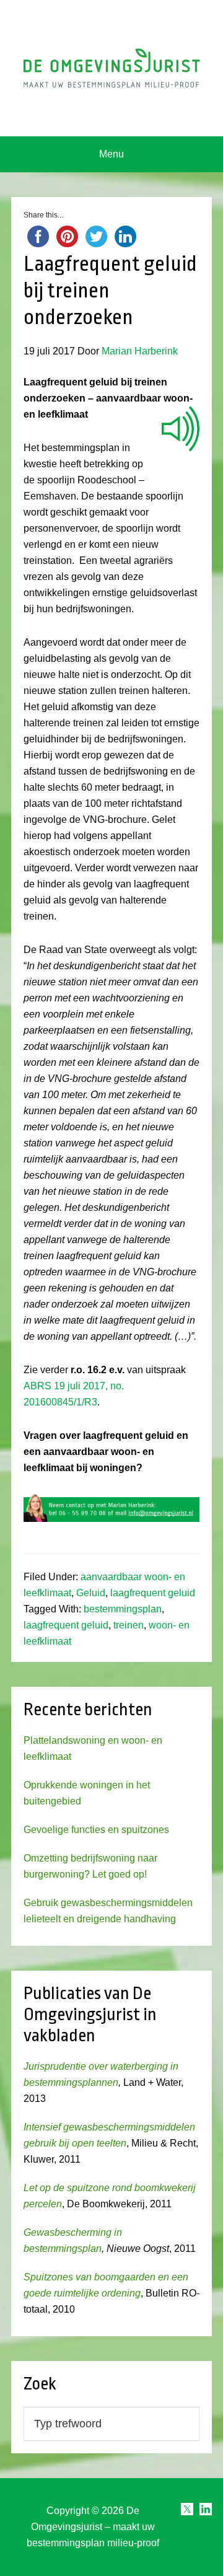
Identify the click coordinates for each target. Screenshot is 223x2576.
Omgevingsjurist (111, 68)
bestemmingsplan (123, 1609)
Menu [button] (111, 154)
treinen (129, 1625)
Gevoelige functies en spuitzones (96, 1830)
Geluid (91, 1593)
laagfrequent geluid (153, 1593)
